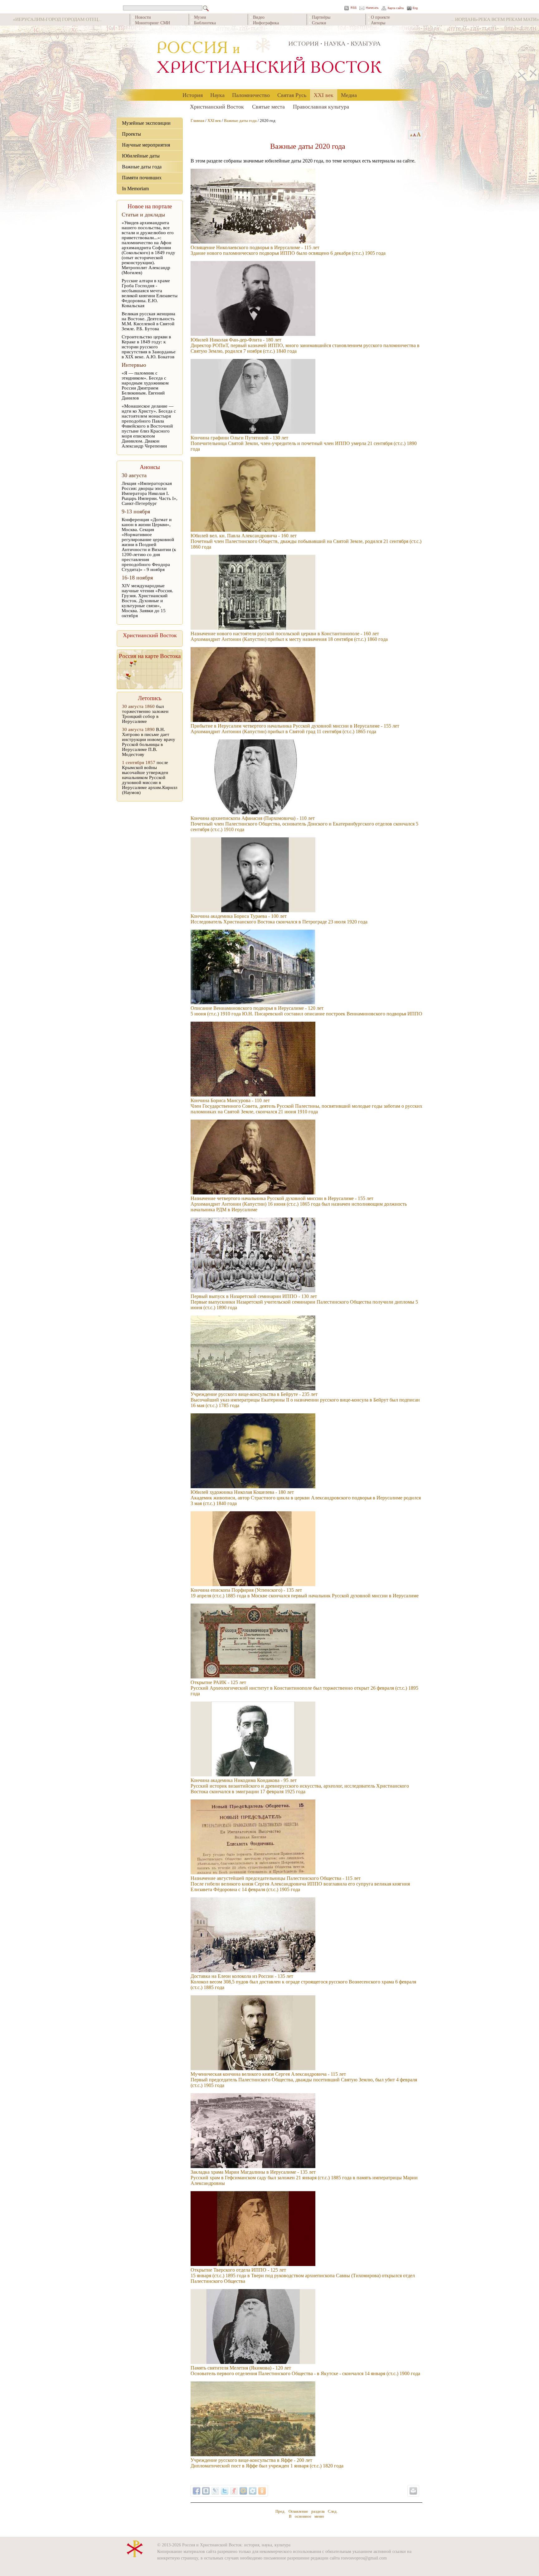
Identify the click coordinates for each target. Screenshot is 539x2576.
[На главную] (269, 58)
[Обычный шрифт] (410, 135)
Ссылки (319, 23)
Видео (259, 17)
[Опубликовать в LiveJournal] (215, 2491)
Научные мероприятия (146, 145)
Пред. (280, 2511)
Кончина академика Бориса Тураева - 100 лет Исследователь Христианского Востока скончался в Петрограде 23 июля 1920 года (279, 919)
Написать (372, 8)
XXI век (324, 95)
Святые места (268, 106)
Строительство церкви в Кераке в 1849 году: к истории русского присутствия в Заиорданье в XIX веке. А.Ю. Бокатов (149, 347)
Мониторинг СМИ (153, 23)
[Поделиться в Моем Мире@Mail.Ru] (243, 2491)
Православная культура (321, 106)
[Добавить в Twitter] (225, 2491)
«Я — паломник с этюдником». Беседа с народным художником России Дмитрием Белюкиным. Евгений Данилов (145, 385)
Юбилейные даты (141, 156)
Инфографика (266, 23)
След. (333, 2511)
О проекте (380, 17)
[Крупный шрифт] (415, 135)
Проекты (131, 134)
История (193, 95)
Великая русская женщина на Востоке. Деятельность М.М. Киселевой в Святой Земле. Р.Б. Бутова (148, 321)
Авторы (378, 23)
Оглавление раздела (307, 2511)
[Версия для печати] (413, 2491)
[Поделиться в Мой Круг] (253, 2491)
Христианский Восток (217, 106)
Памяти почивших (142, 178)
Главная (197, 121)
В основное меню (306, 2516)
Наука (217, 95)
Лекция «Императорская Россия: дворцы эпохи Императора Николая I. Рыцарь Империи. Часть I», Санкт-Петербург (150, 493)
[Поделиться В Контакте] (206, 2491)
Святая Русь (292, 95)
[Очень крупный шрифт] (419, 135)
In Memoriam (135, 189)
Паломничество (251, 95)
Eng (415, 8)
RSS (354, 8)
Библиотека (205, 23)
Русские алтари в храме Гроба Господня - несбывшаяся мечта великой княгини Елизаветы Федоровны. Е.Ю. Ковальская (150, 293)
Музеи (200, 17)
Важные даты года (142, 167)
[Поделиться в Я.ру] (234, 2491)
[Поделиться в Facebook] (197, 2491)
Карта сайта (396, 8)
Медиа (349, 95)
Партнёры (321, 17)
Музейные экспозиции (146, 123)
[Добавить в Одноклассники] (262, 2491)
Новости (143, 17)
